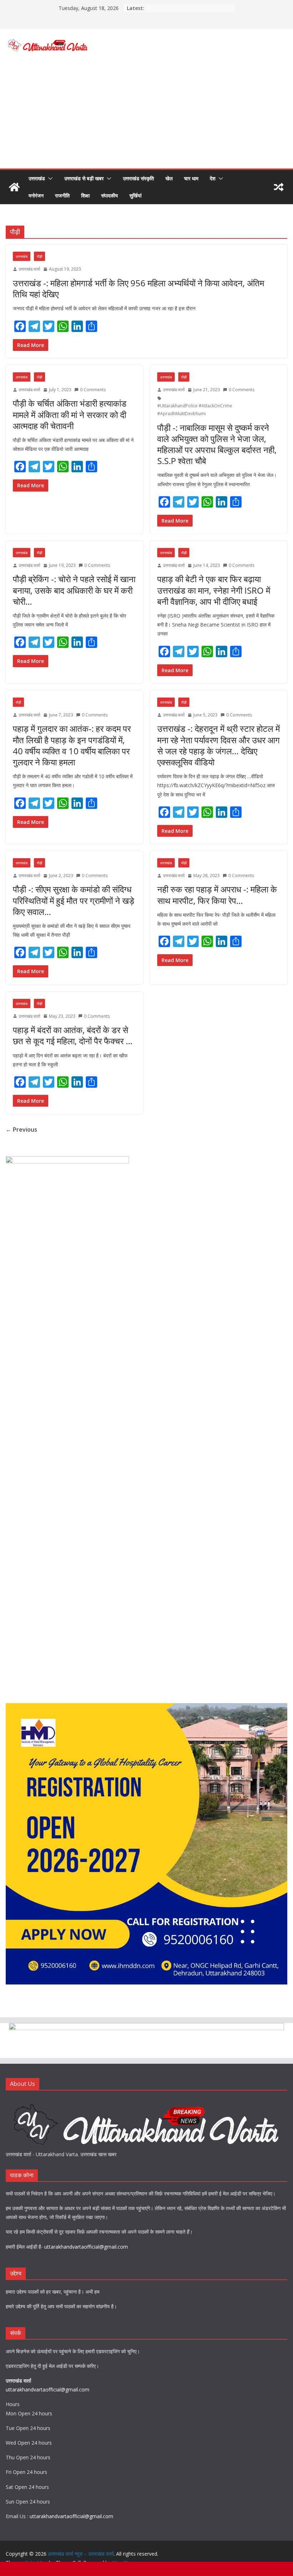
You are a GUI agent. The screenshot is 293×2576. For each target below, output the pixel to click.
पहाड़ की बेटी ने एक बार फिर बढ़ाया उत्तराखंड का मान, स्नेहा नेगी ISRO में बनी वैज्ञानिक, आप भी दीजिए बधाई (214, 590)
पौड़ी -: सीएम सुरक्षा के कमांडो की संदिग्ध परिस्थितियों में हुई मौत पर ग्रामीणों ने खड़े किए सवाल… (74, 900)
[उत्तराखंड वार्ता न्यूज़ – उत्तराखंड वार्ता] (14, 187)
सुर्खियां (135, 195)
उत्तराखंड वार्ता (29, 269)
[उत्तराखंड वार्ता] (146, 2102)
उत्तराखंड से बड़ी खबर (84, 178)
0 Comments (93, 390)
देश (213, 178)
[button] (49, 178)
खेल (169, 178)
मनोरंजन (36, 195)
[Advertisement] (146, 115)
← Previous (21, 1129)
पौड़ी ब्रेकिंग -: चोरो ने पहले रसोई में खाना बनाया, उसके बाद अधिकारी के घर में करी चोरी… (74, 590)
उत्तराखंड (37, 178)
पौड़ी (39, 256)
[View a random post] (279, 187)
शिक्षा (85, 195)
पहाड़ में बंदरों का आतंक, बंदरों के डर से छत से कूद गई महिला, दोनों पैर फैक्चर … (73, 1035)
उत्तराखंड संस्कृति (138, 178)
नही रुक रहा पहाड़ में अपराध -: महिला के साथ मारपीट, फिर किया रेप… (217, 895)
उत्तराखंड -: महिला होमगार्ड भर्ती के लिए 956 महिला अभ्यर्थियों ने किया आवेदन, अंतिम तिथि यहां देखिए (138, 288)
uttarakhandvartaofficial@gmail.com (86, 2247)
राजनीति (62, 195)
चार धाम (191, 178)
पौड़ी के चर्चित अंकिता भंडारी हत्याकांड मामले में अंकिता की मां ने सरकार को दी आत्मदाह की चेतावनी (70, 414)
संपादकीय (110, 195)
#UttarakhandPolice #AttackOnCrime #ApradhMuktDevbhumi (195, 410)
